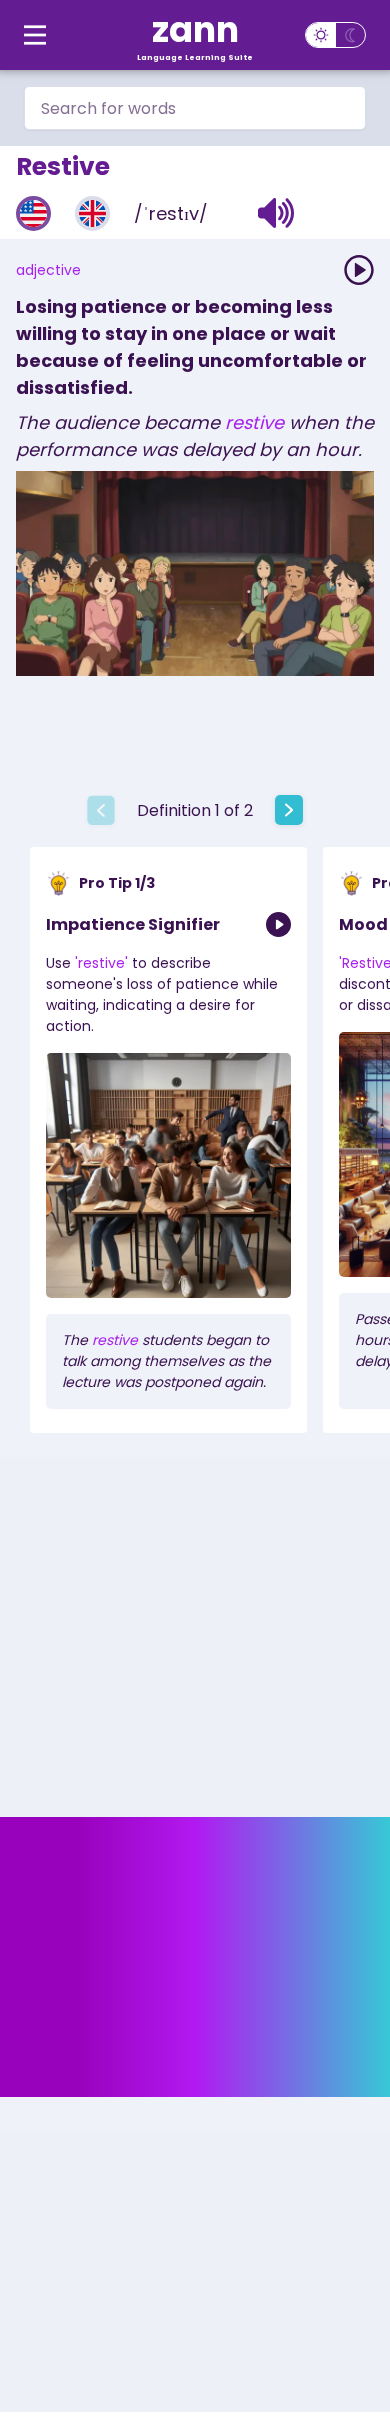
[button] (276, 213)
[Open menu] (35, 35)
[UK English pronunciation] (92, 213)
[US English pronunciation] (33, 213)
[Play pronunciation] (359, 270)
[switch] (335, 35)
